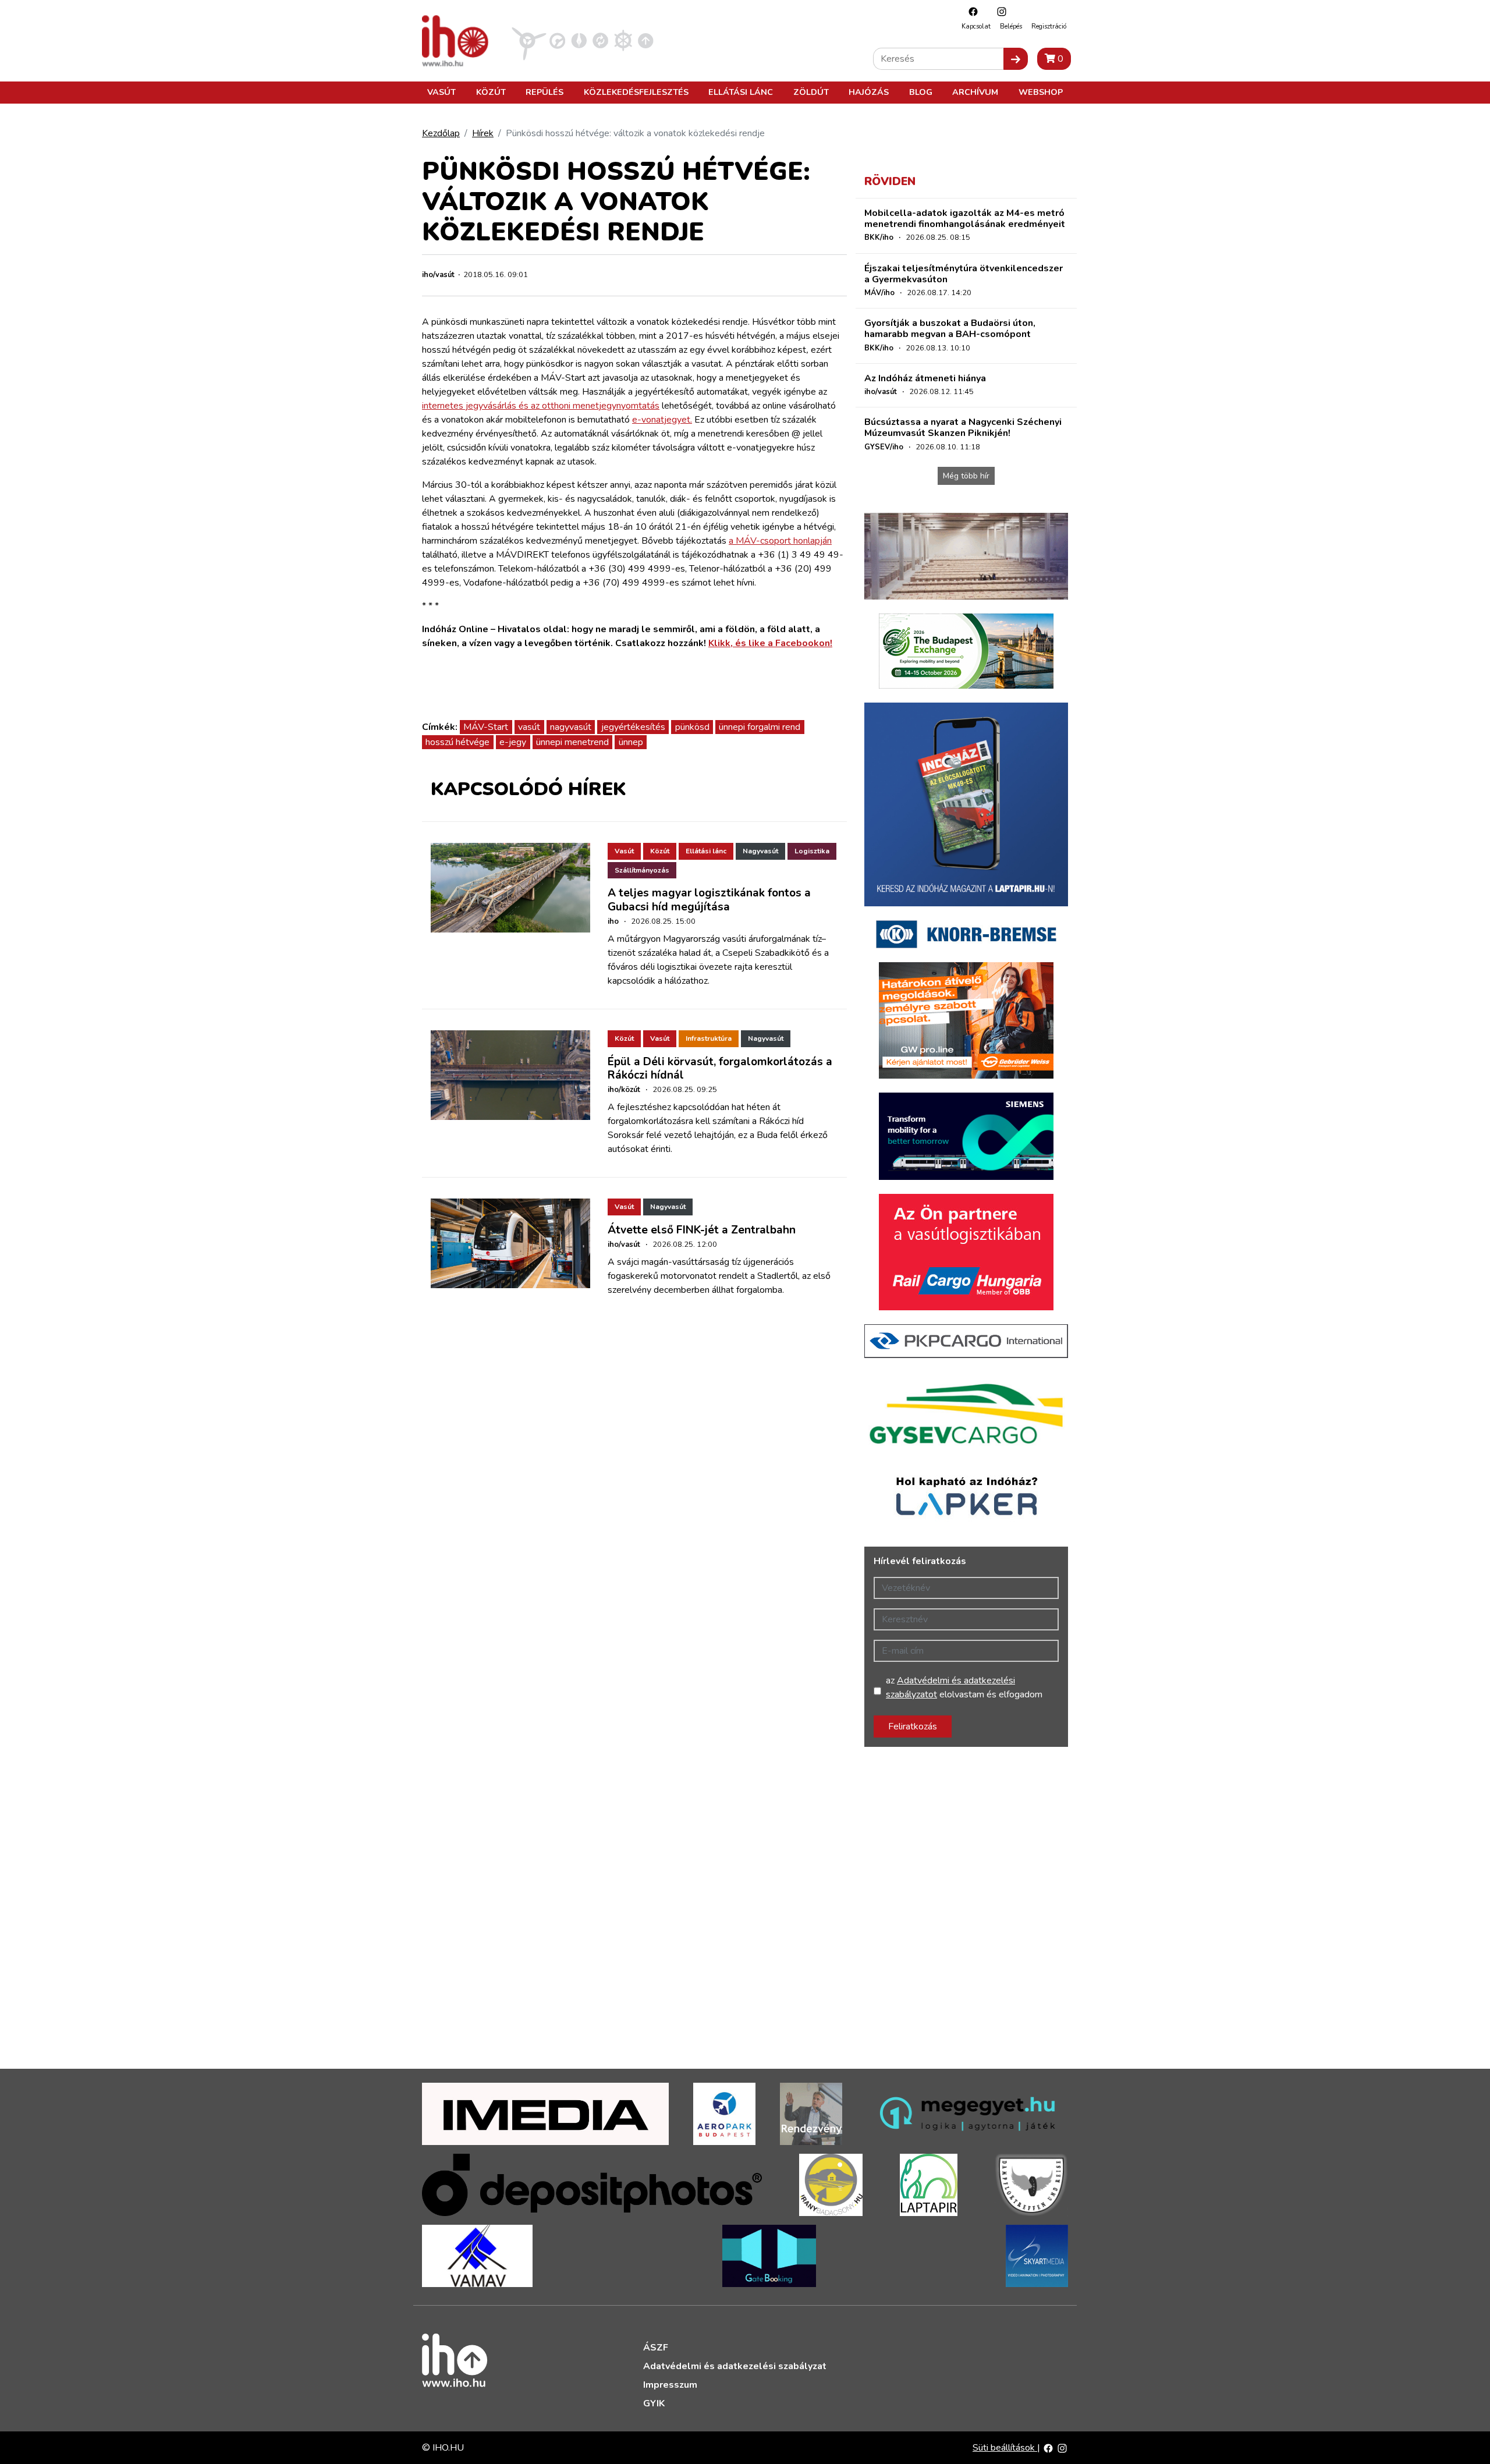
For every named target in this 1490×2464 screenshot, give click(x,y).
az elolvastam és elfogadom (964, 1687)
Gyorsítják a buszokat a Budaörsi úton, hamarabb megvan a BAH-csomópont (950, 329)
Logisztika (812, 851)
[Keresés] (1016, 59)
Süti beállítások (1005, 2448)
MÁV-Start (486, 727)
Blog (921, 92)
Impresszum (670, 2385)
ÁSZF (656, 2348)
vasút (529, 727)
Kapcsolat (976, 26)
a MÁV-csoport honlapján (780, 541)
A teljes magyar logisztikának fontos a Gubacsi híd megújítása (709, 900)
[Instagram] (999, 11)
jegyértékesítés (633, 727)
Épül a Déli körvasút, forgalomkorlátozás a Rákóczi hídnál (720, 1068)
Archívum (975, 92)
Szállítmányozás (642, 870)
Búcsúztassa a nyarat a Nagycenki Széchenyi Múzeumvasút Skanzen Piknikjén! (963, 428)
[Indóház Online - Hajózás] (623, 40)
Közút (491, 92)
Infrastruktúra (709, 1038)
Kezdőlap (441, 133)
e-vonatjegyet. (662, 420)
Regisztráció (1049, 26)
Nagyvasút (760, 851)
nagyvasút (571, 727)
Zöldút (811, 92)
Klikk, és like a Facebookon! (770, 643)
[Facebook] (970, 11)
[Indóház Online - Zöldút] (600, 40)
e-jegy (513, 742)
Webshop (1041, 92)
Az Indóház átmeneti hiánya (925, 378)
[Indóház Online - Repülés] (529, 40)
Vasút (441, 92)
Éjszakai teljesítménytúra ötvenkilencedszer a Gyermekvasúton (964, 274)
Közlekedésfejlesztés (636, 92)
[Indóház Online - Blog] (579, 40)
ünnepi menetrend (572, 742)
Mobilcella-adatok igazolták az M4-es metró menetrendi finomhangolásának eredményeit (965, 219)
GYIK (654, 2403)
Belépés (1011, 26)
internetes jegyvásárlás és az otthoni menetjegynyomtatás (541, 406)
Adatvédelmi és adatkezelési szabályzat (735, 2366)
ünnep (631, 742)
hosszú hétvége (457, 742)
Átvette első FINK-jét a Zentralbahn (702, 1230)
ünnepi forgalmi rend (760, 727)
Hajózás (869, 92)
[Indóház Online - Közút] (557, 40)
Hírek (483, 133)
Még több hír (966, 476)
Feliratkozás (913, 1726)
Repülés (544, 92)
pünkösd (692, 727)
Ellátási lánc (741, 92)
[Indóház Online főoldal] (646, 40)
